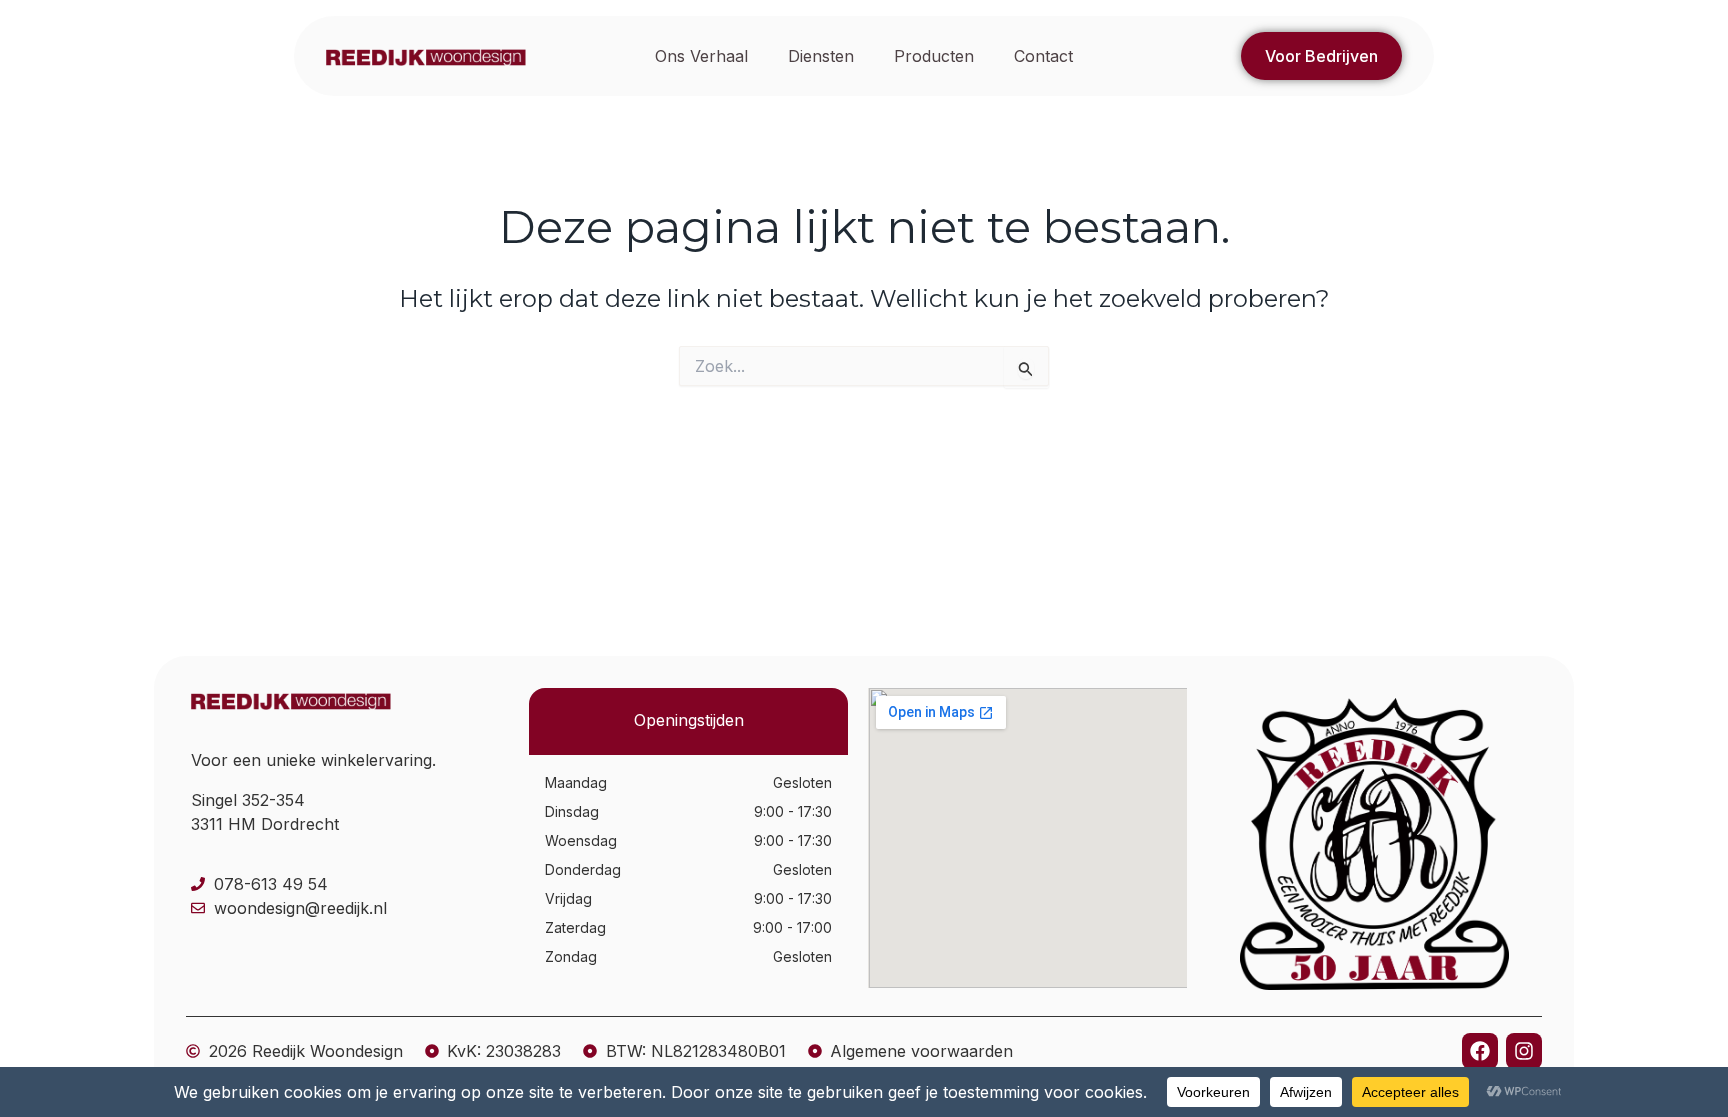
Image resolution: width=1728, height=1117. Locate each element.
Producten (934, 56)
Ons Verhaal (701, 56)
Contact (1043, 56)
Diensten (821, 56)
